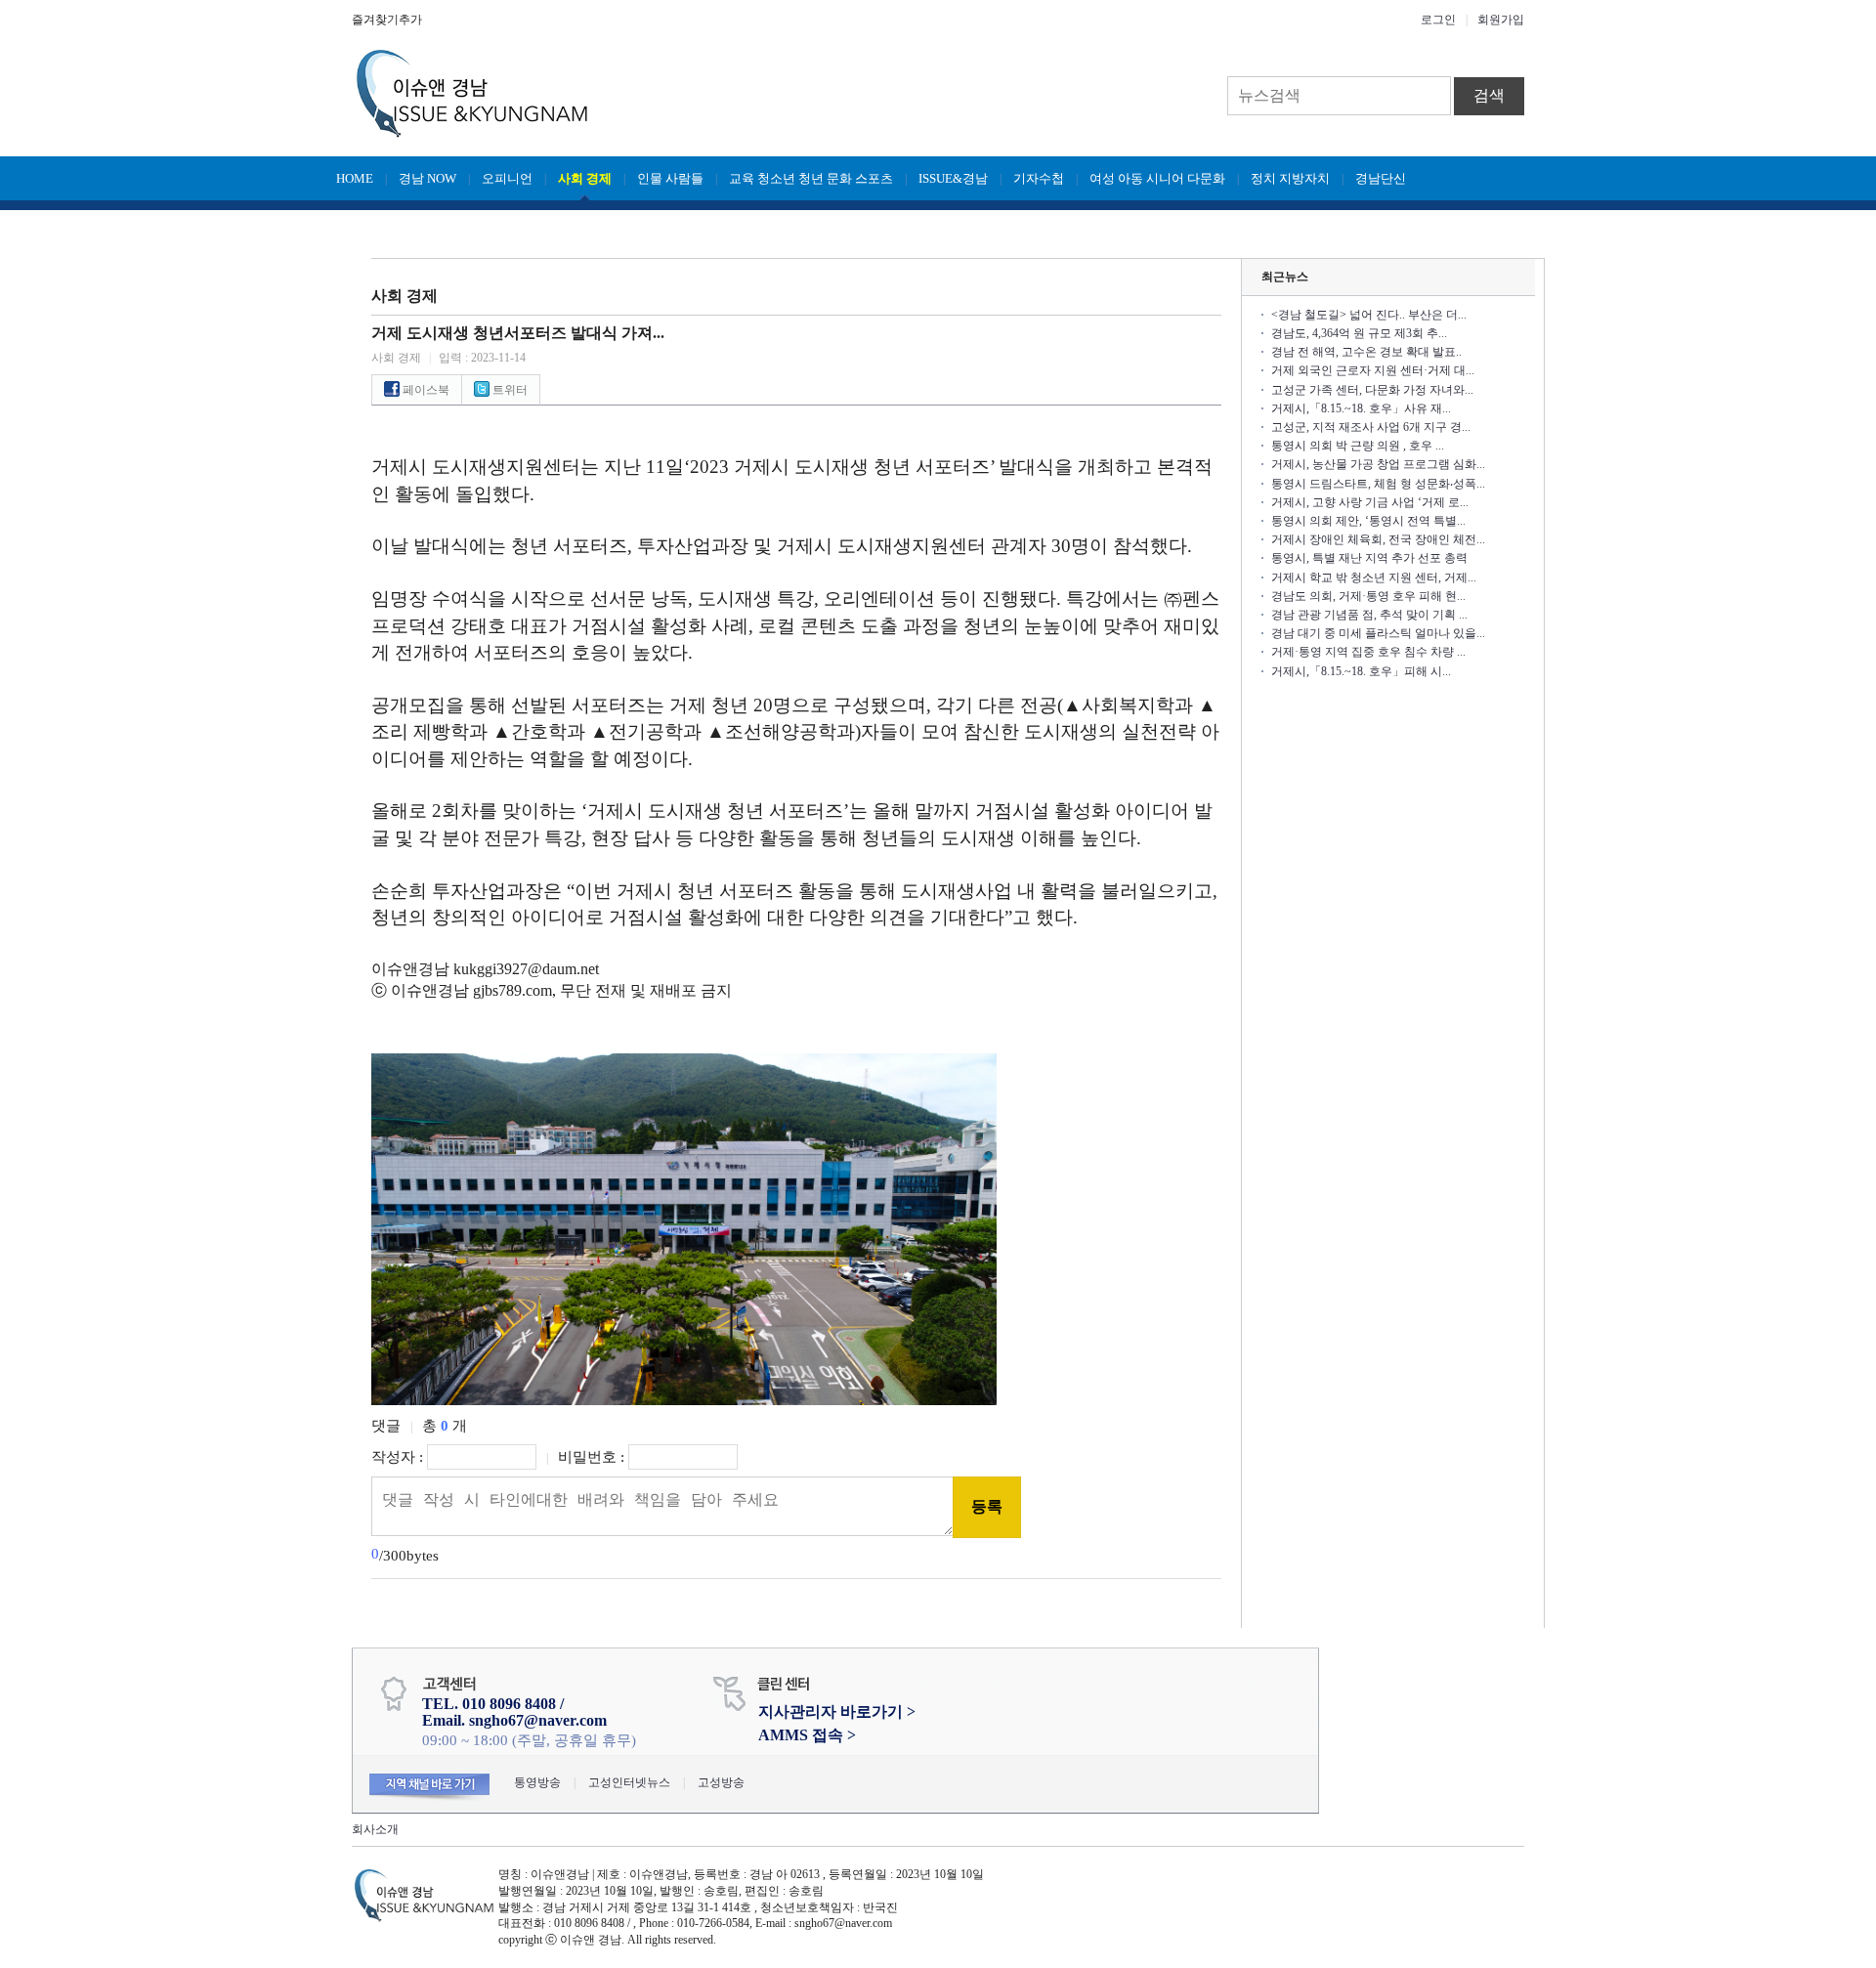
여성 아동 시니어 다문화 (1157, 178)
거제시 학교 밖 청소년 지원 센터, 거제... (1374, 578)
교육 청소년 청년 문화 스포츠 (811, 178)
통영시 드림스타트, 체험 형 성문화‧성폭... (1378, 484)
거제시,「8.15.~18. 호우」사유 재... (1361, 408)
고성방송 (721, 1782)
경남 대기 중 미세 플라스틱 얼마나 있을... (1378, 633)
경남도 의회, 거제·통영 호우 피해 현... (1368, 596)
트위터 (509, 390)
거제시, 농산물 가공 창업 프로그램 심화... (1378, 464)
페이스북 (425, 390)
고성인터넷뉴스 (629, 1782)
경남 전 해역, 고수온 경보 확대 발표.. (1366, 352)
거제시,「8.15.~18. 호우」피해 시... (1361, 671)
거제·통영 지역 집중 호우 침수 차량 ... (1368, 652)
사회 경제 (585, 178)
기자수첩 (1039, 178)
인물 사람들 (670, 178)
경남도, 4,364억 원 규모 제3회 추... (1359, 333)
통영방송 (537, 1782)
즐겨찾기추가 (387, 20)
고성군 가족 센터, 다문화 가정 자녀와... (1372, 390)
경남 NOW (427, 178)
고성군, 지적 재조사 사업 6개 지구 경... (1371, 427)
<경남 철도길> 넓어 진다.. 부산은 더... (1369, 315)
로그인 (1438, 20)
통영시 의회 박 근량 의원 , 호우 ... (1358, 446)
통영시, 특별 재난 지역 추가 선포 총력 (1369, 558)
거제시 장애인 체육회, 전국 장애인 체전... (1378, 539)
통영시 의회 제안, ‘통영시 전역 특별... (1368, 521)
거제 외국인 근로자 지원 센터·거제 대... (1373, 370)
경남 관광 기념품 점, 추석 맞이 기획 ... (1369, 615)
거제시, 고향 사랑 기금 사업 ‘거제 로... (1370, 502)
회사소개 (375, 1829)
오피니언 (507, 178)
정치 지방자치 (1290, 178)
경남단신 (1381, 178)
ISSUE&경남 (953, 178)
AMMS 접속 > (807, 1735)
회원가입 (1501, 20)
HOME (355, 178)
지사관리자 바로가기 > (837, 1711)
